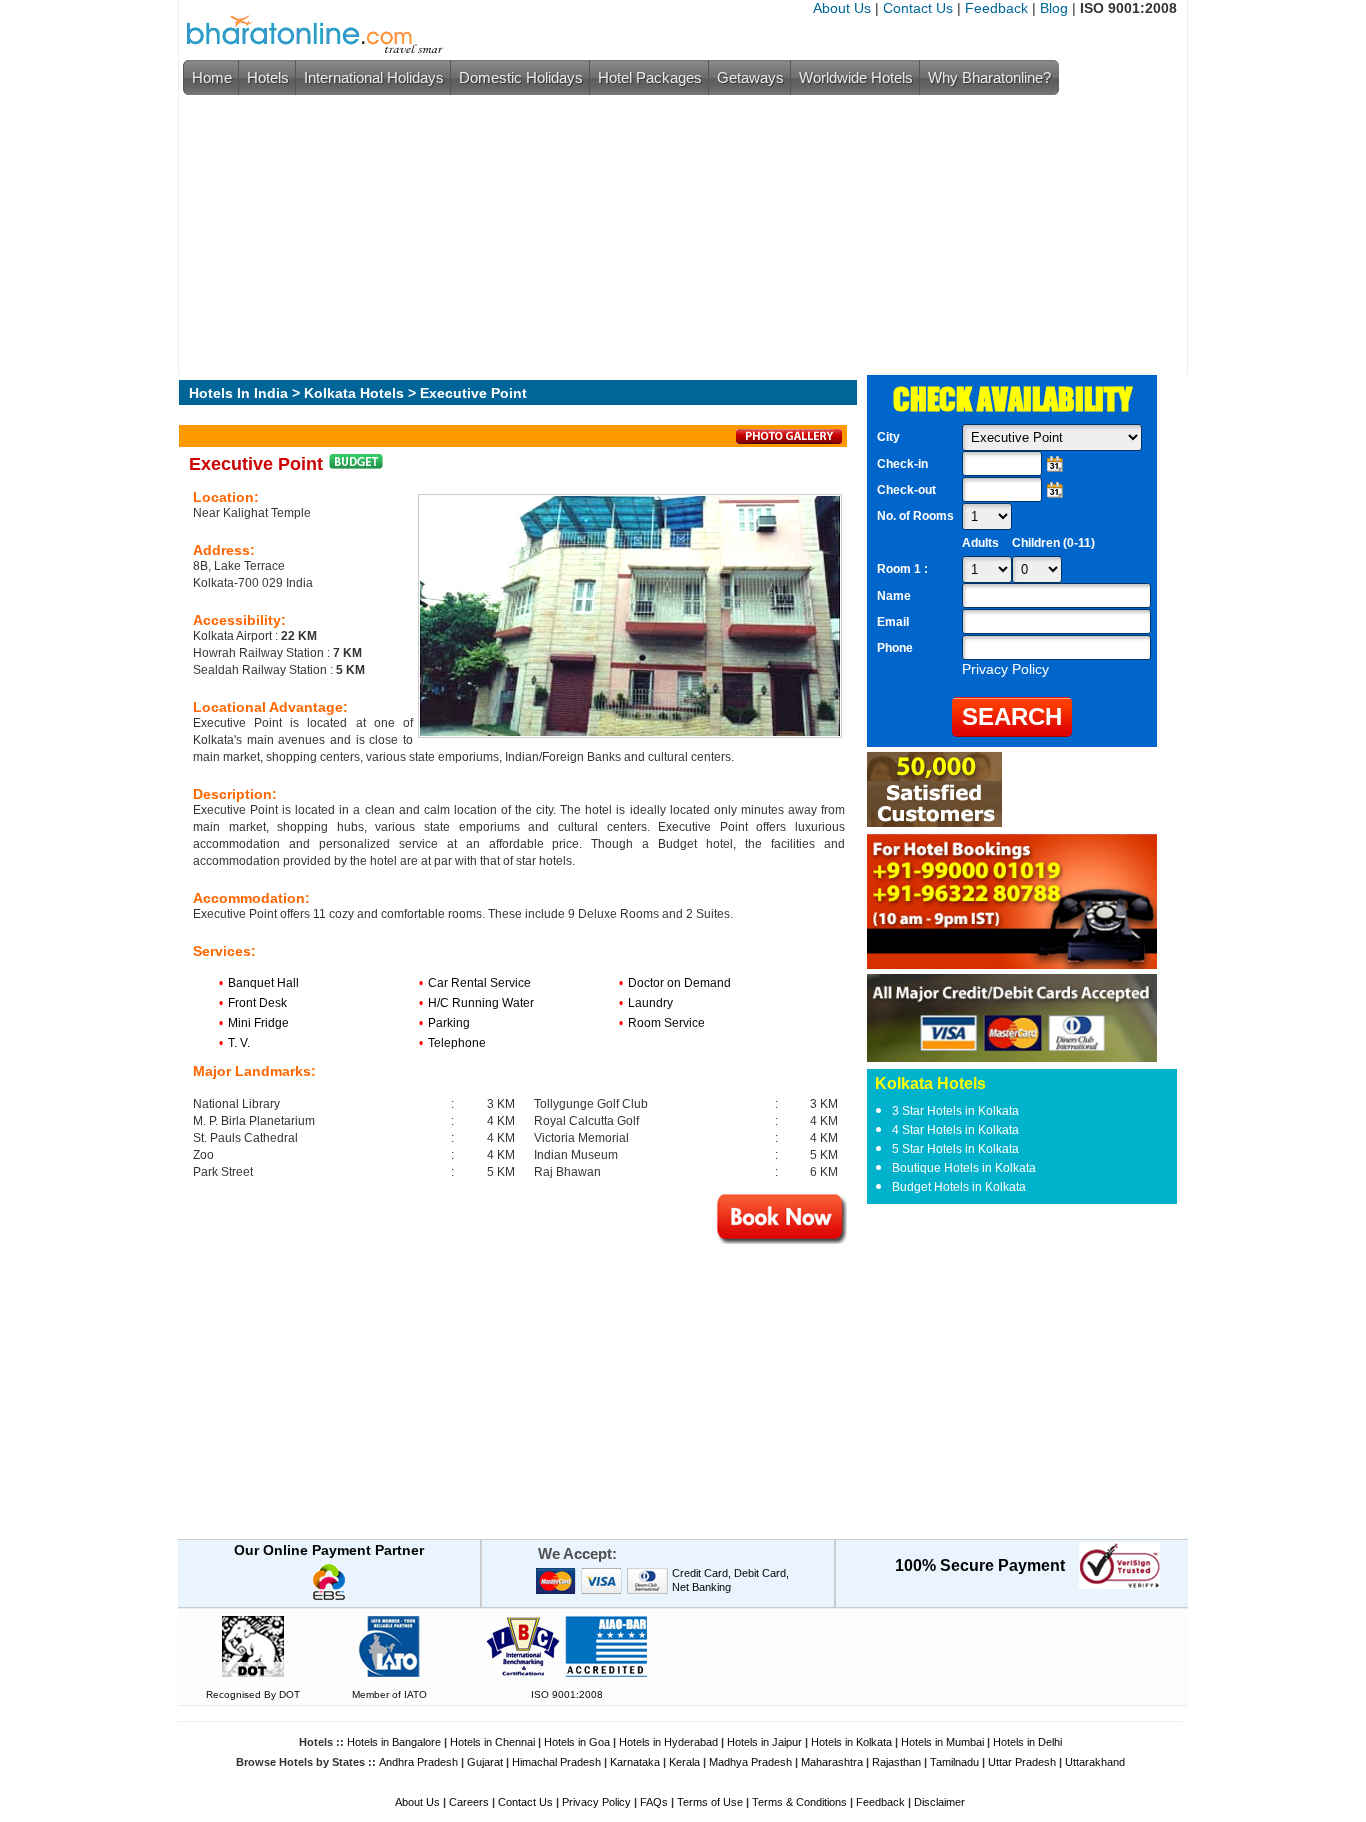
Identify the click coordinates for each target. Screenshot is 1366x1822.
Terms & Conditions (799, 1802)
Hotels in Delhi (1027, 1742)
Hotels (268, 77)
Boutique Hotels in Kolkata (964, 1168)
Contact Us (918, 8)
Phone (895, 648)
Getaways (750, 77)
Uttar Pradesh (1022, 1762)
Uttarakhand (1095, 1762)
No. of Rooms (915, 516)
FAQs (654, 1802)
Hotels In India (238, 393)
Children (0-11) (1053, 543)
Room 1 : (904, 569)
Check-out (906, 490)
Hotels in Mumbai (942, 1742)
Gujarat (485, 1762)
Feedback (996, 8)
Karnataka (635, 1762)
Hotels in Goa (577, 1742)
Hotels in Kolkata (851, 1742)
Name (894, 596)
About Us (842, 8)
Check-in (902, 464)
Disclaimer (939, 1802)
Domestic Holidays (521, 77)
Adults (980, 543)
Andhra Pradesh (418, 1762)
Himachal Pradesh (556, 1762)
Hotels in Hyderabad (668, 1742)
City (888, 437)
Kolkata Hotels (354, 393)
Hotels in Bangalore (394, 1742)
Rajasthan (896, 1762)
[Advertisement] (678, 235)
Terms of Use (710, 1802)
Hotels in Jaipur (764, 1742)
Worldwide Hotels (856, 77)
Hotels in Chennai (492, 1742)
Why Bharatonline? (989, 77)
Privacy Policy (596, 1802)
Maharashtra (832, 1762)
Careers (469, 1802)
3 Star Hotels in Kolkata (955, 1111)
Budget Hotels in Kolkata (959, 1187)
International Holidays (374, 77)
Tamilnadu (954, 1762)
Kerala (684, 1762)
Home (212, 77)
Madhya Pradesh (750, 1762)
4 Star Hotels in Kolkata (955, 1130)
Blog (1054, 8)
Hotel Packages (650, 77)
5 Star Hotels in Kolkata (955, 1149)
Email (893, 622)
